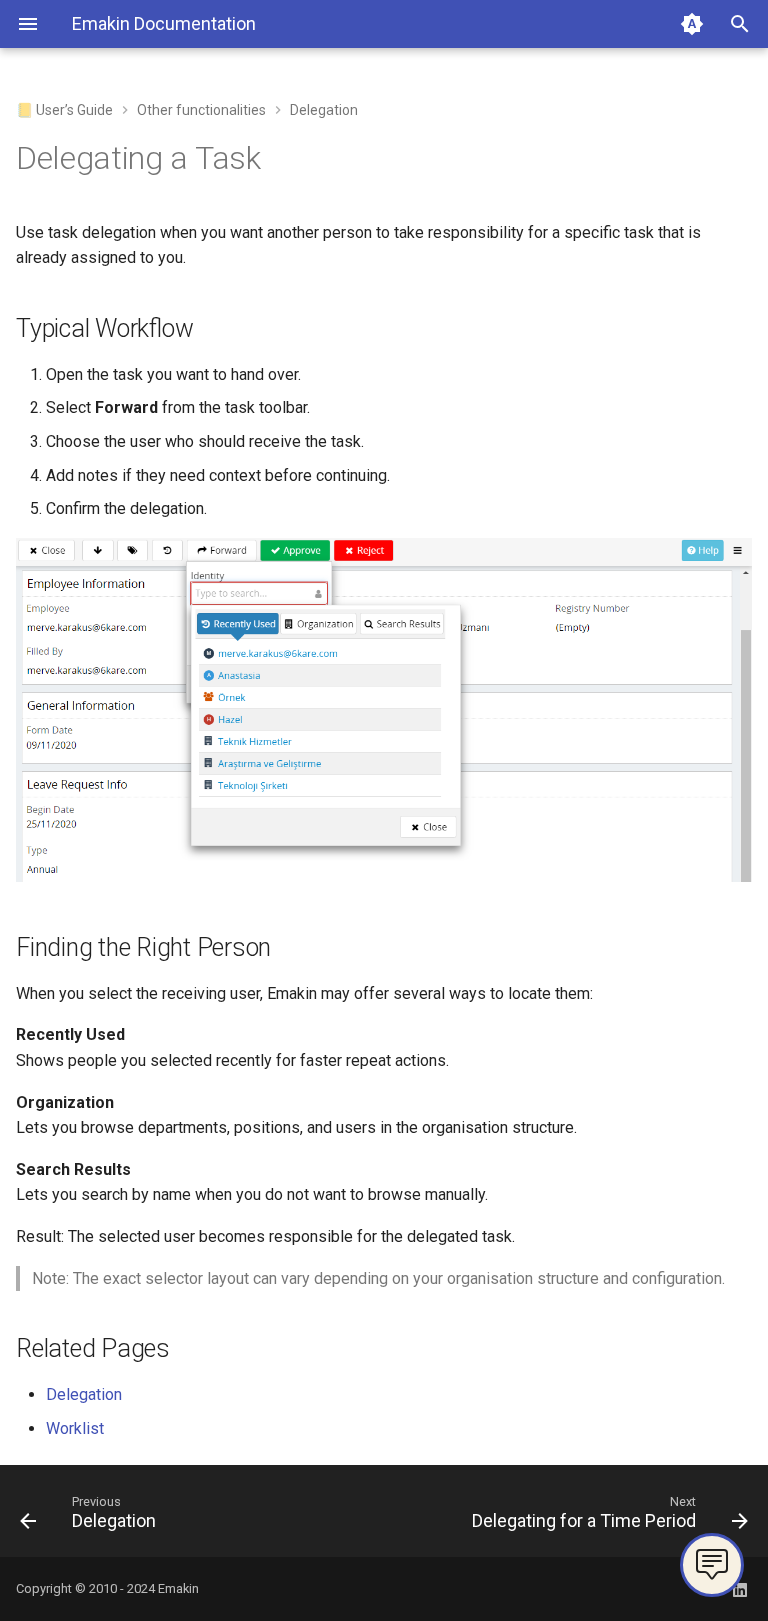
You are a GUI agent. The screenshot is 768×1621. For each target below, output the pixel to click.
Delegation (84, 1394)
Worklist (75, 1428)
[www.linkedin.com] (740, 1589)
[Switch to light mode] (692, 24)
